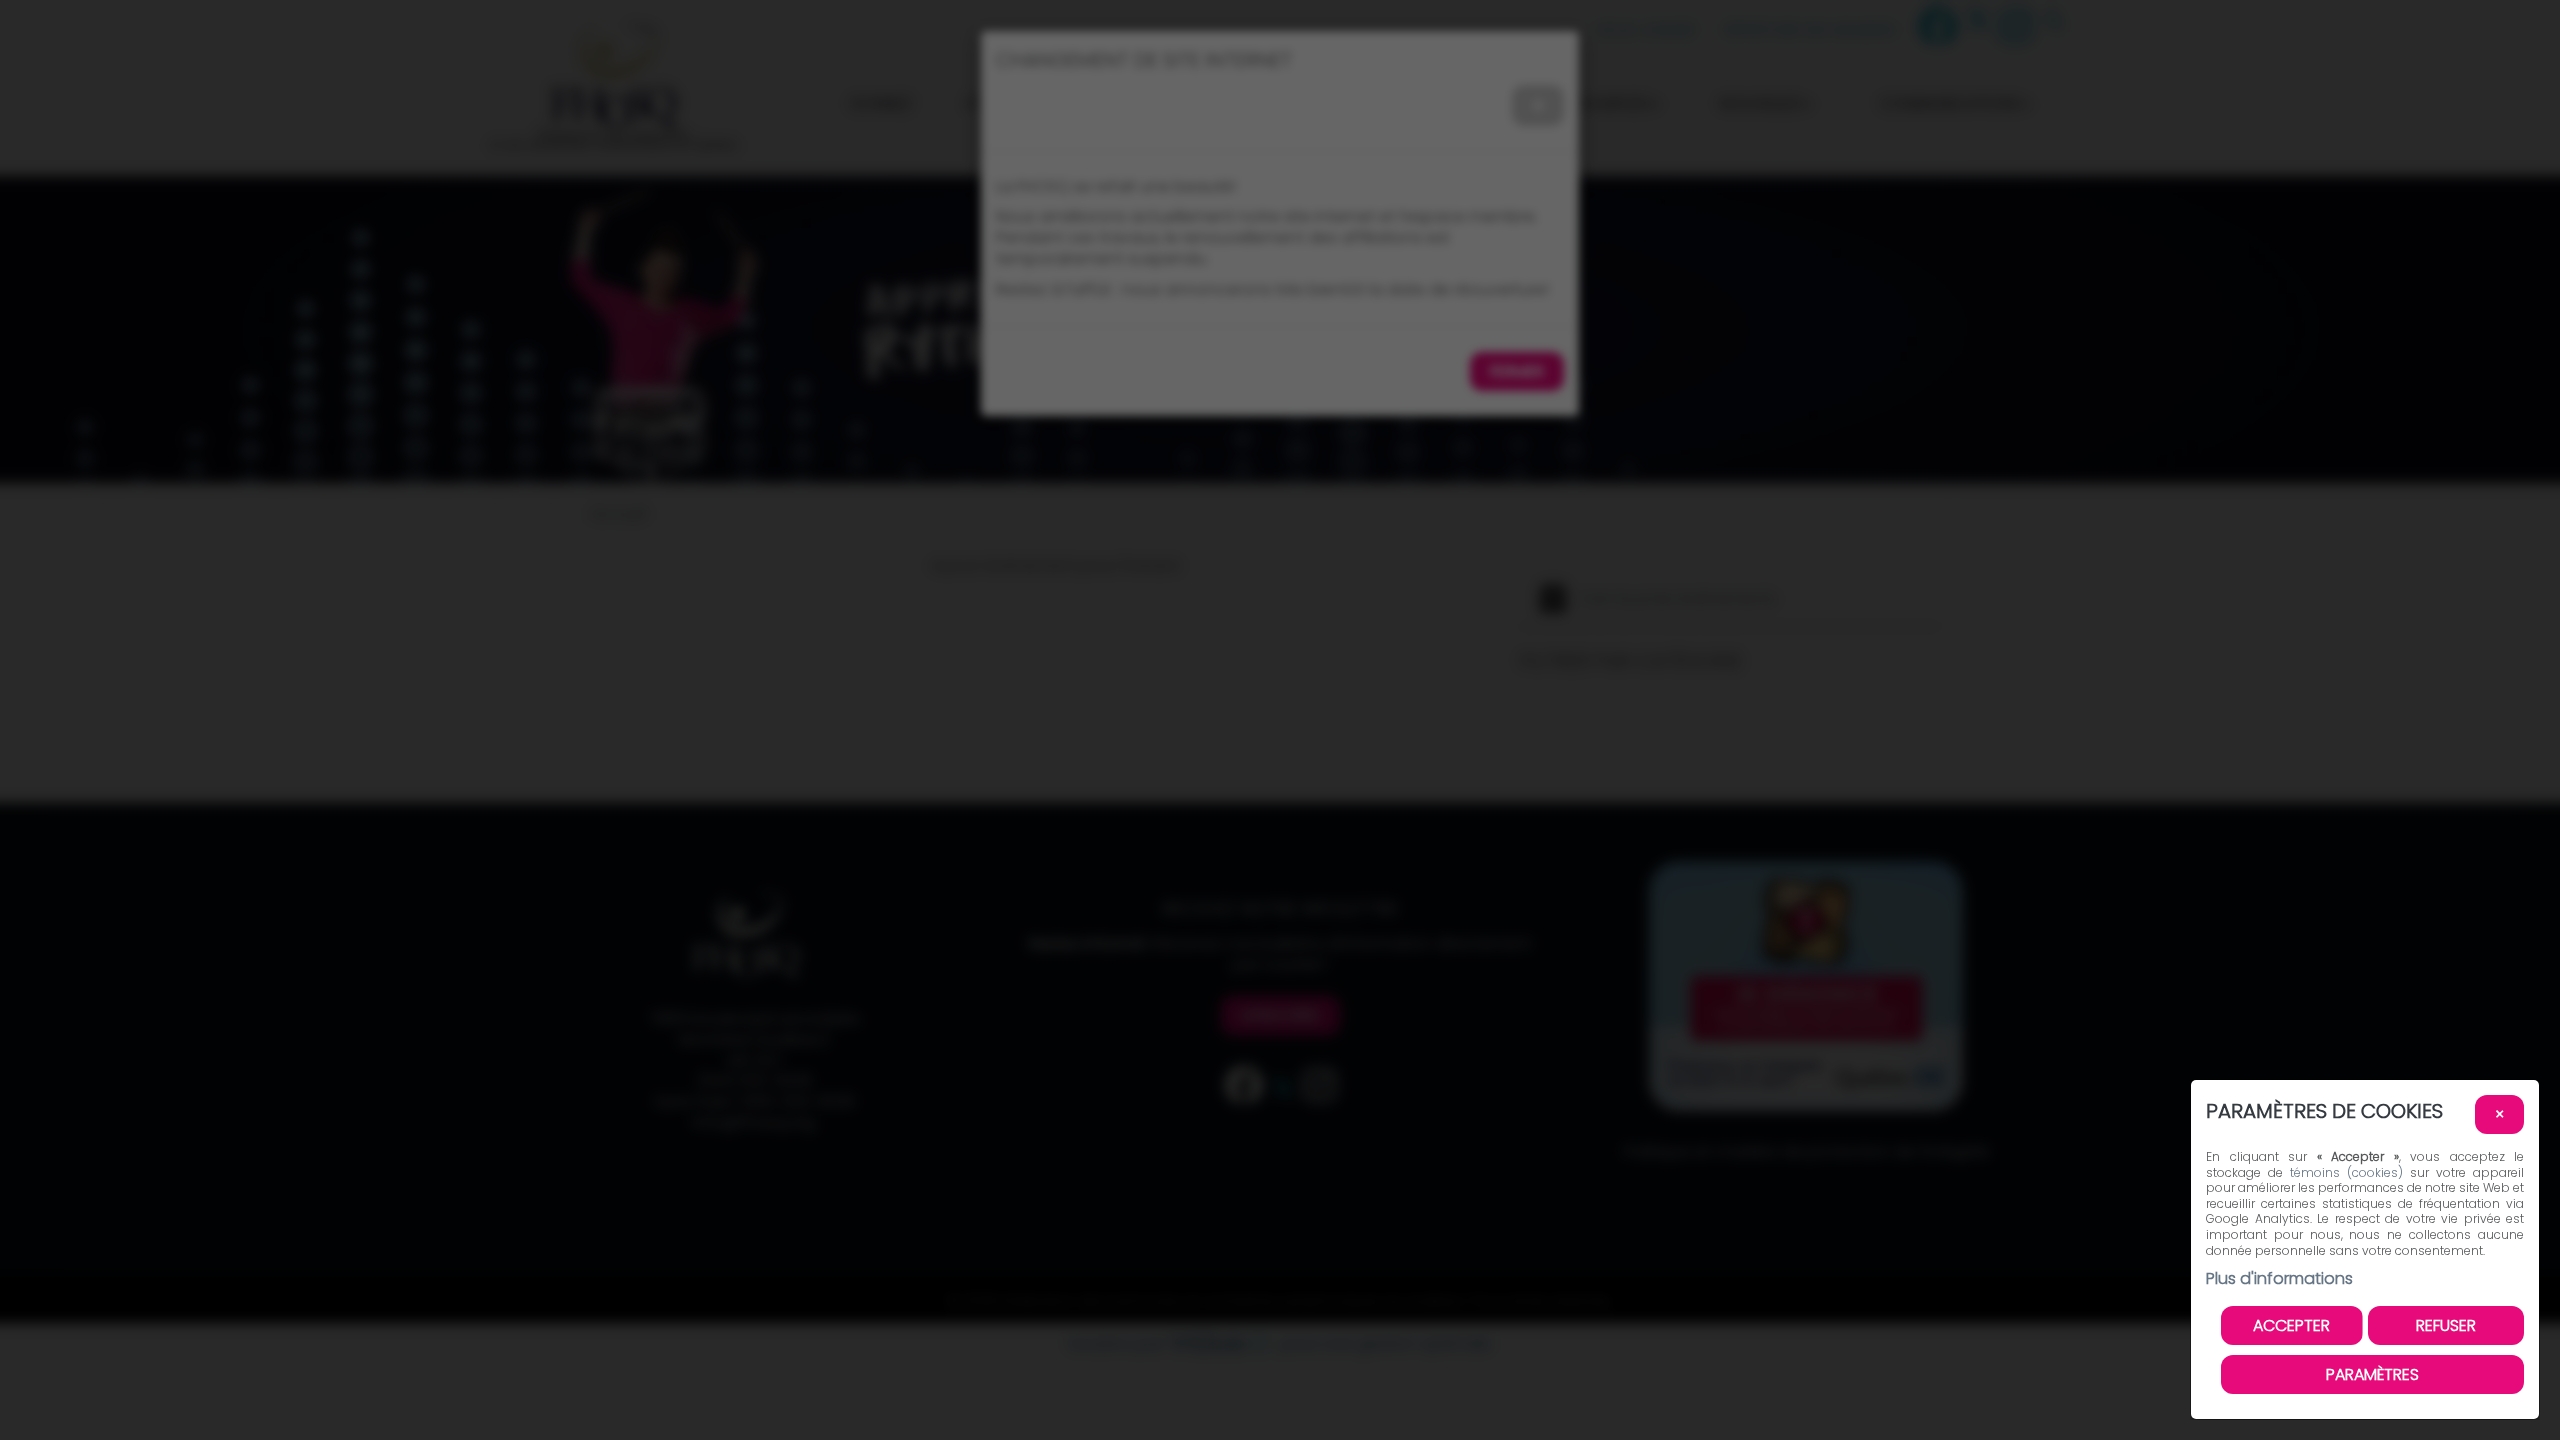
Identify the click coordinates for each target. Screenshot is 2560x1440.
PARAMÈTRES (2372, 1374)
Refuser (2446, 1325)
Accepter (2291, 1325)
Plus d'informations (2279, 1278)
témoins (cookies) (2346, 1172)
